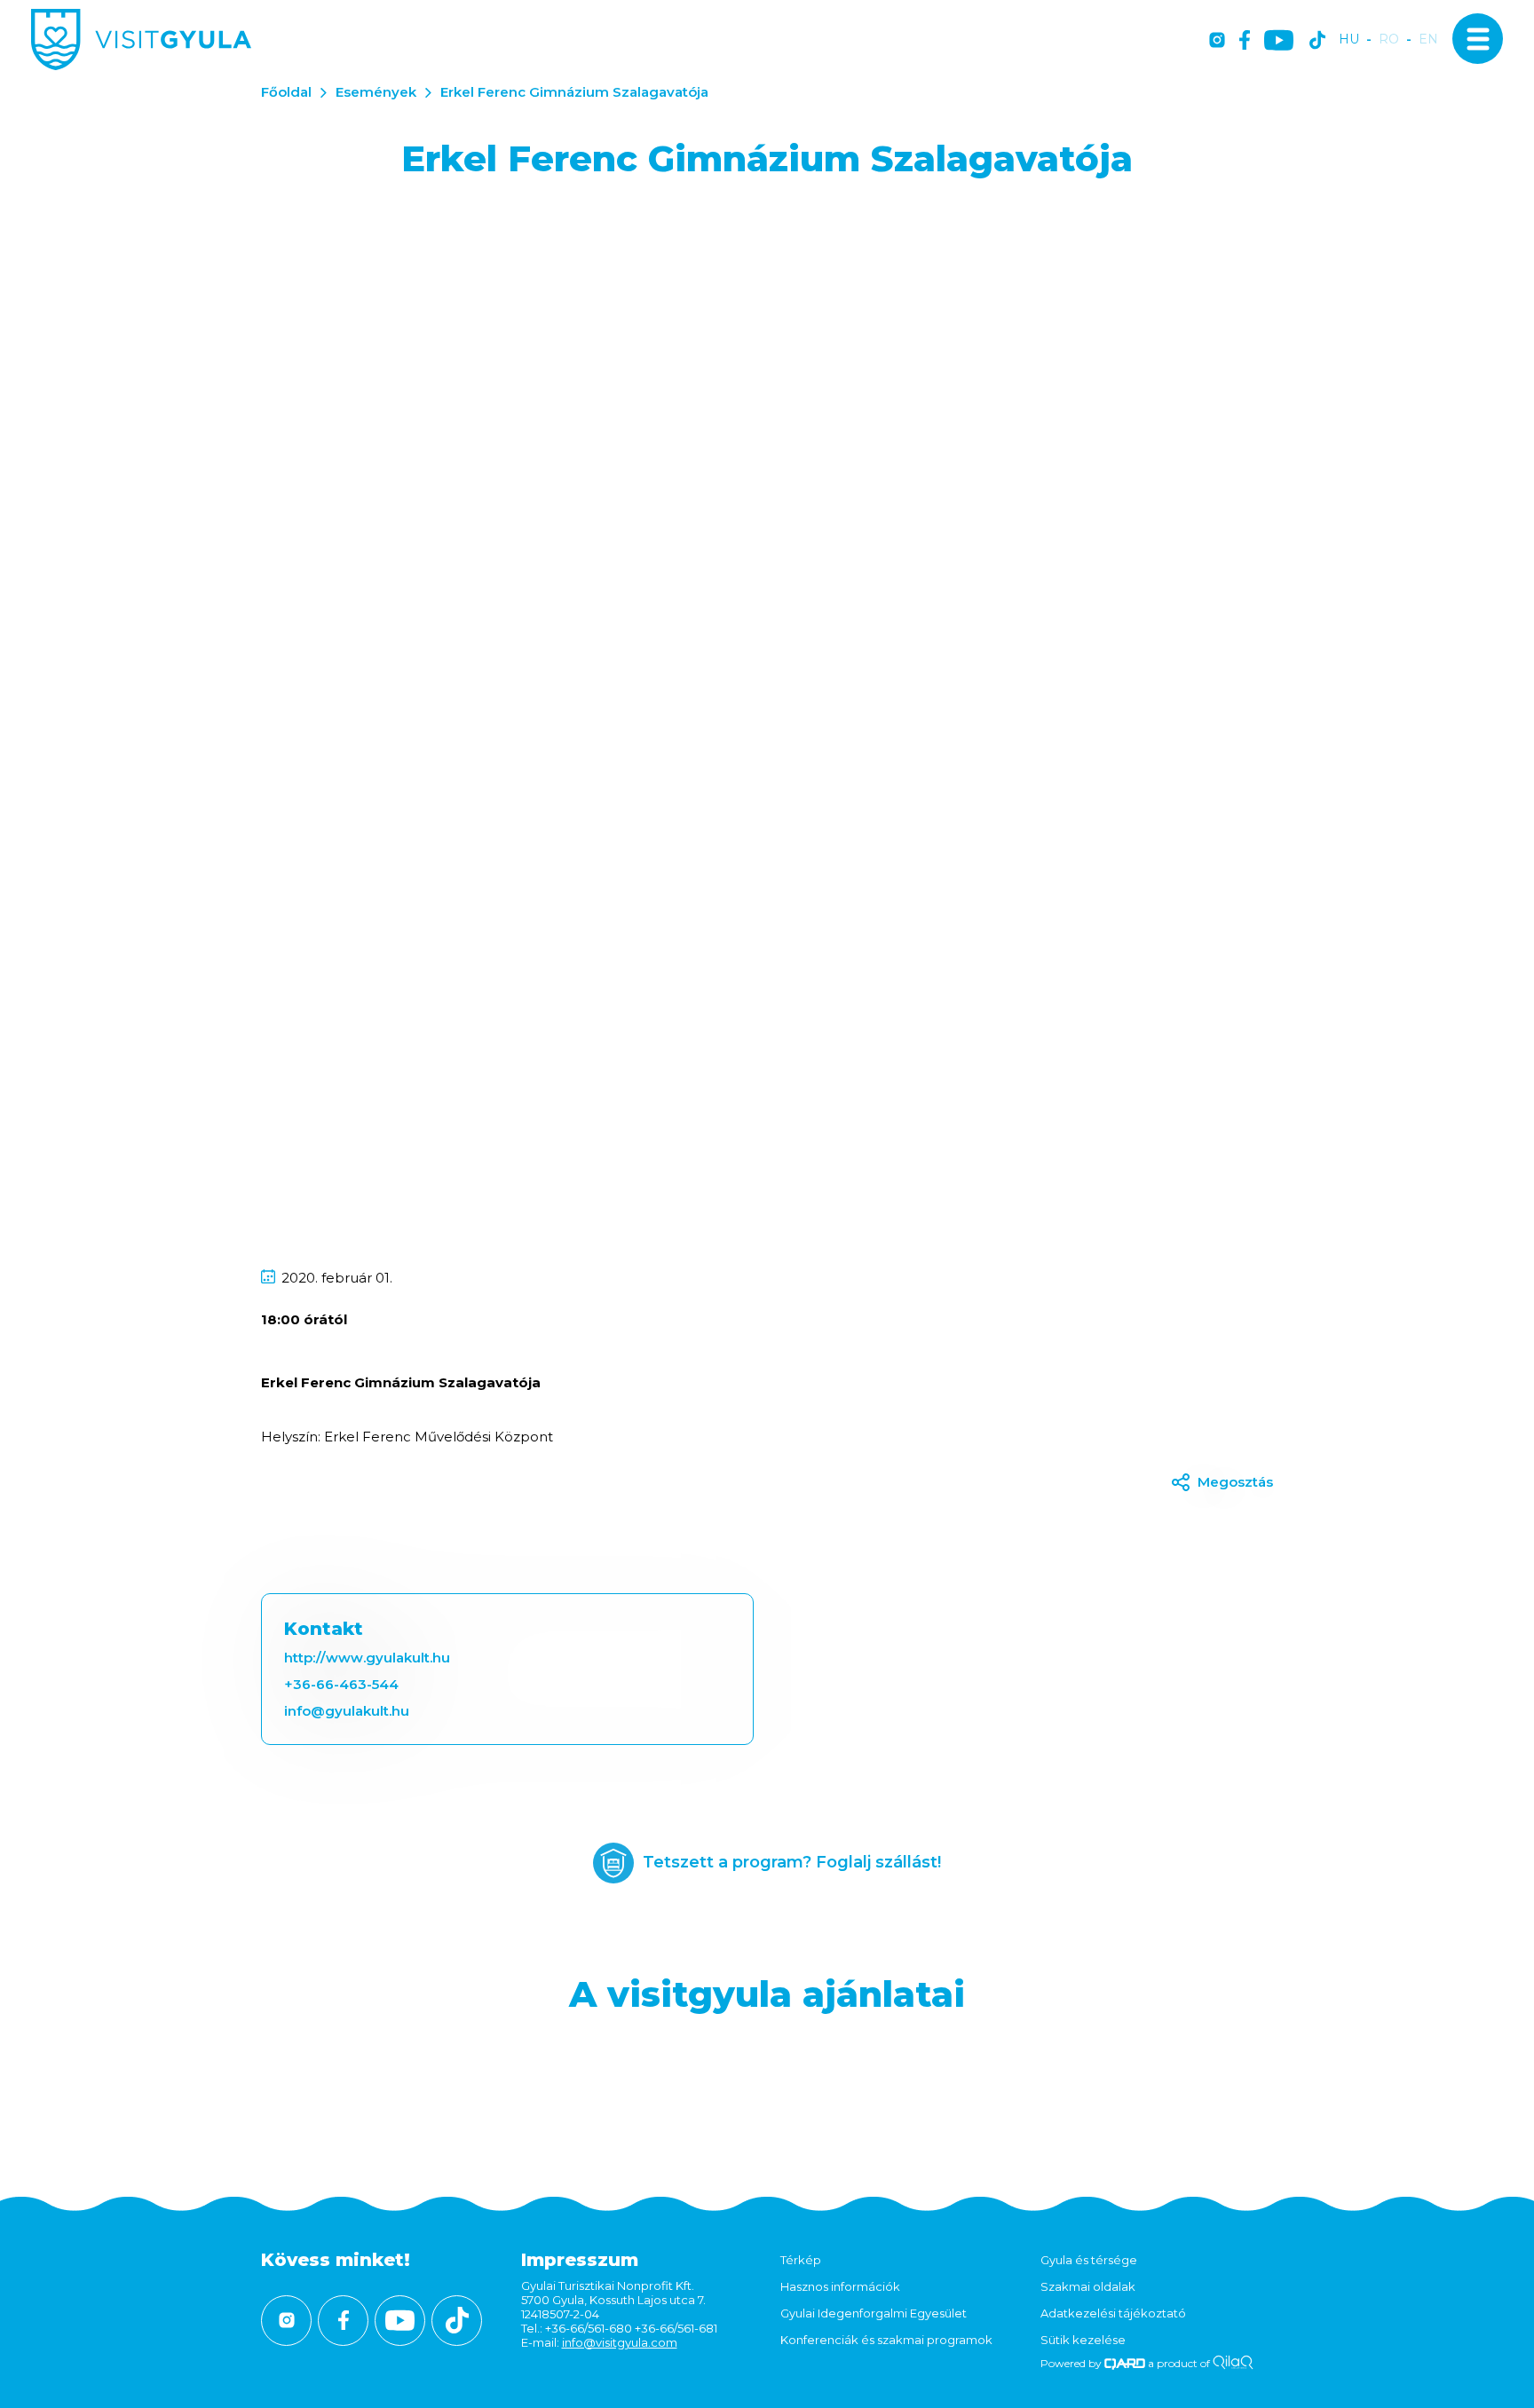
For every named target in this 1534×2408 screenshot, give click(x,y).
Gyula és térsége (1089, 2260)
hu (1349, 39)
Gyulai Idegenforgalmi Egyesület (874, 2313)
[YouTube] (1279, 41)
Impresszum (580, 2260)
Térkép (801, 2260)
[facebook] (1245, 41)
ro (1389, 39)
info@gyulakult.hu (347, 1711)
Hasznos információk (840, 2286)
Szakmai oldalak (1088, 2286)
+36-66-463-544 (341, 1684)
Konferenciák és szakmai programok (886, 2340)
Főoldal (286, 92)
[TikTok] (1317, 41)
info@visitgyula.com (620, 2342)
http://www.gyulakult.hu (367, 1658)
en (1428, 39)
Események (376, 92)
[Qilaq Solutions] (1233, 2363)
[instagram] (1217, 41)
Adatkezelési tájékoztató (1113, 2313)
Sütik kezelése (1083, 2340)
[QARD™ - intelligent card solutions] (1125, 2363)
